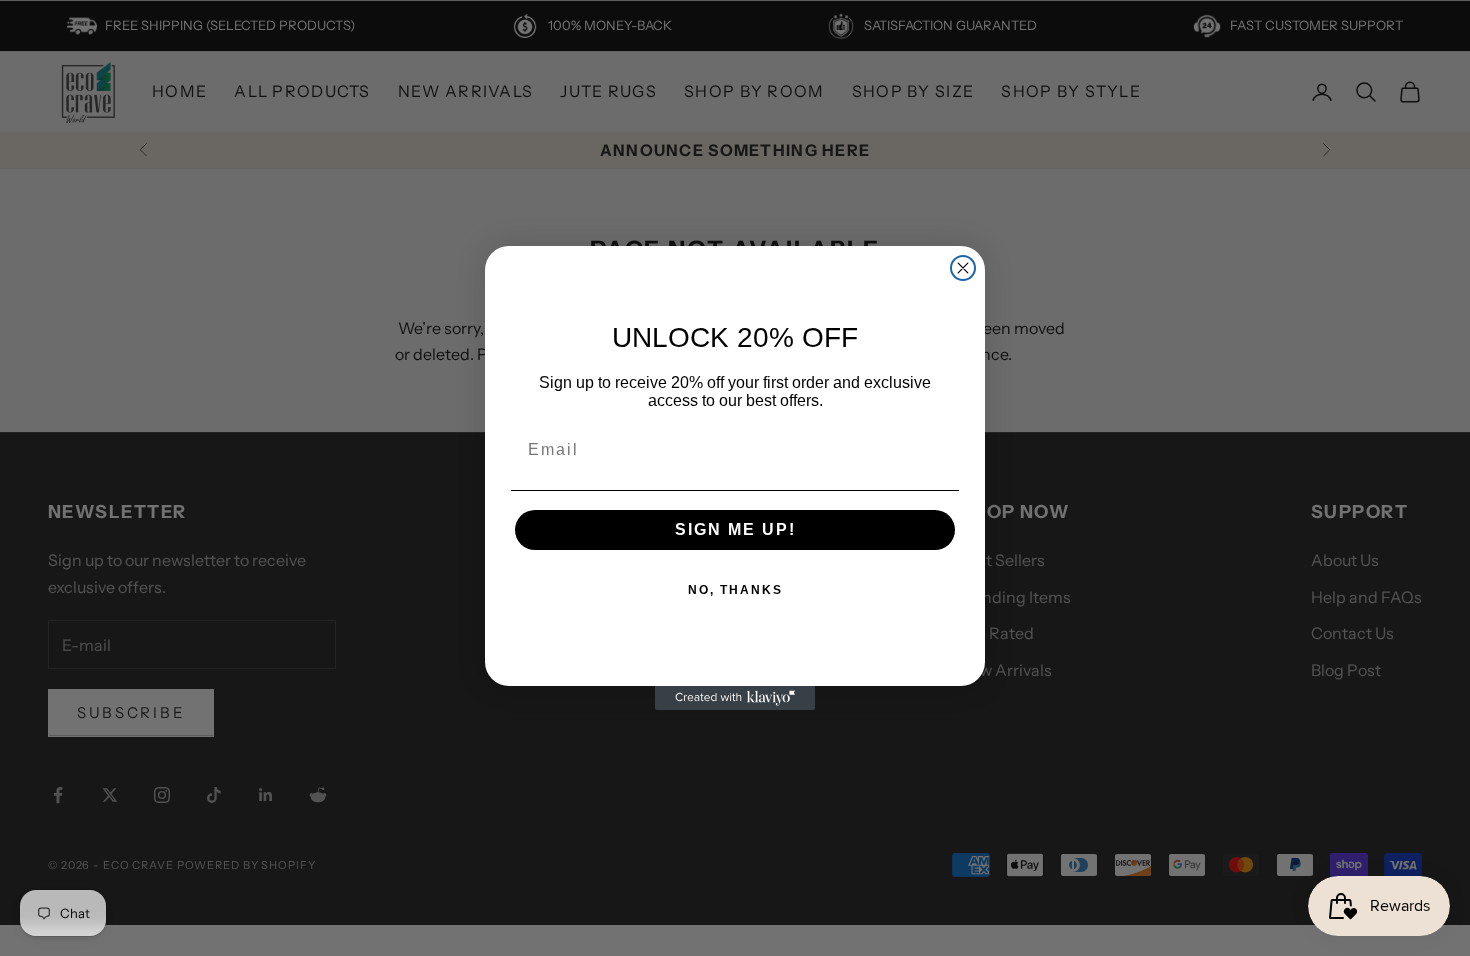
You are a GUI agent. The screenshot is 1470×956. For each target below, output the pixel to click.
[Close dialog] (963, 268)
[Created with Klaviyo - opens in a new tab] (735, 698)
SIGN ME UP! (735, 529)
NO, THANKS (735, 590)
